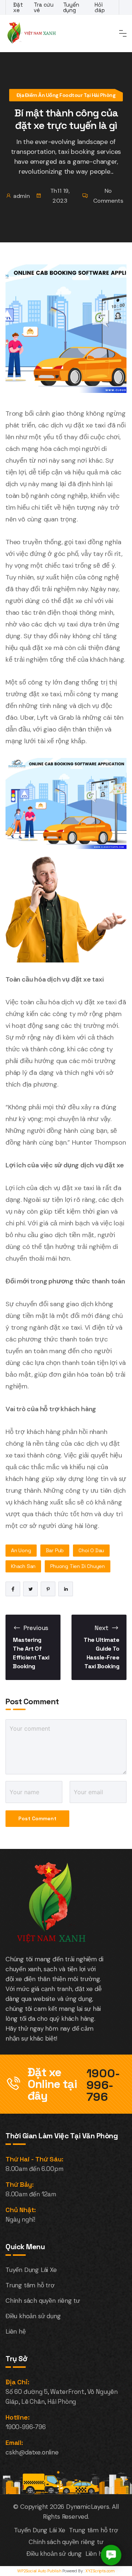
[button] (111, 2555)
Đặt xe (18, 7)
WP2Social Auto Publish (39, 2571)
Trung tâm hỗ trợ (30, 2285)
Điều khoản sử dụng (33, 2316)
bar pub (55, 1550)
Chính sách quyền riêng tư (43, 2301)
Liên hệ (16, 2331)
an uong (21, 1550)
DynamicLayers (87, 2507)
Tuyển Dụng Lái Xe (31, 2270)
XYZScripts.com (100, 2571)
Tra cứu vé (44, 7)
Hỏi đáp (100, 7)
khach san (23, 1566)
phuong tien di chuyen (78, 1566)
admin (22, 196)
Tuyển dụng (71, 7)
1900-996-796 (103, 2085)
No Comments (108, 196)
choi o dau (91, 1550)
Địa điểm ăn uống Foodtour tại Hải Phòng (66, 95)
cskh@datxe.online (32, 2452)
